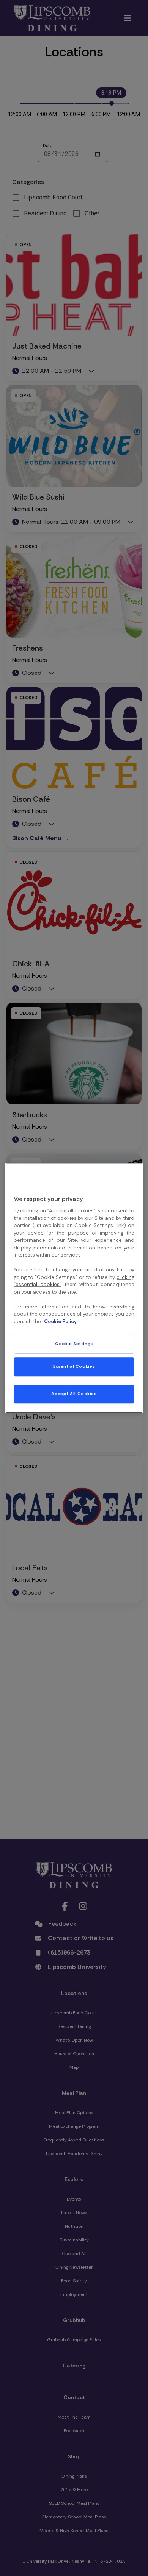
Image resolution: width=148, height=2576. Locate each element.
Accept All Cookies (74, 1394)
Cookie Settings (74, 1344)
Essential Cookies (74, 1367)
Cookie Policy (60, 1321)
